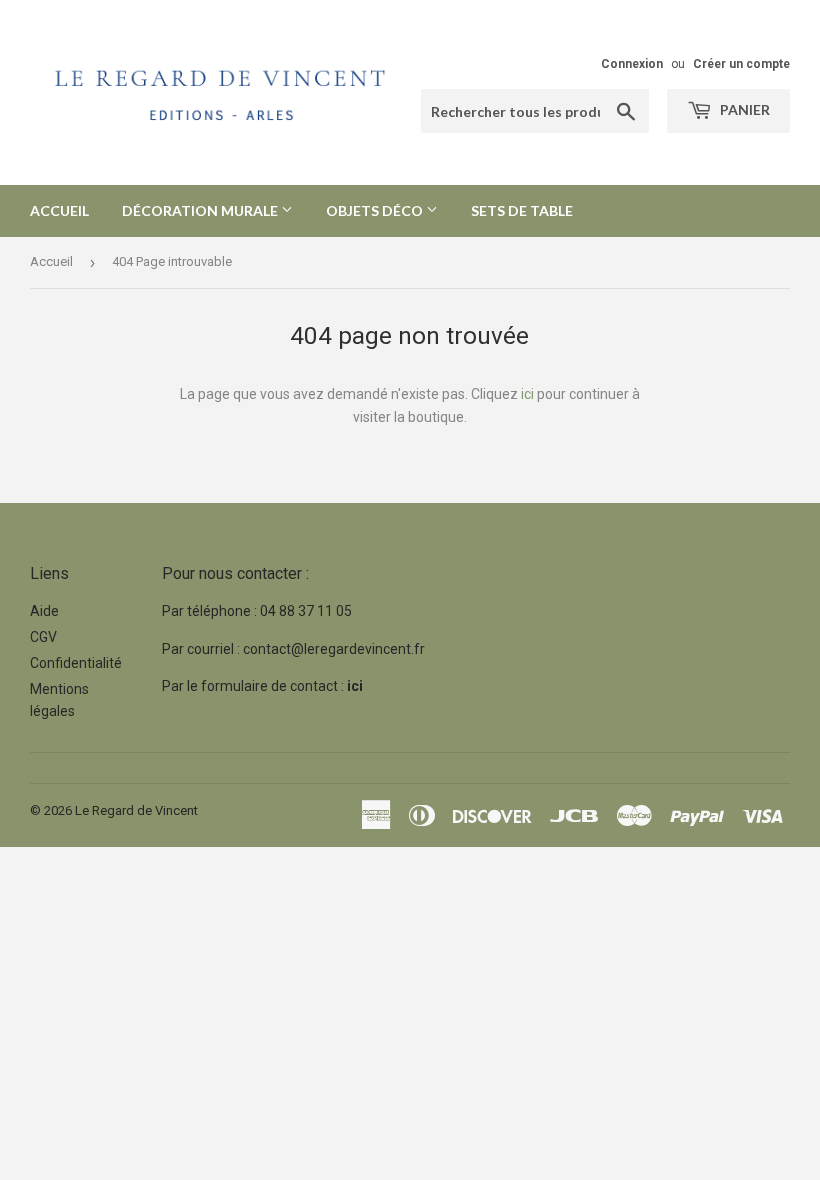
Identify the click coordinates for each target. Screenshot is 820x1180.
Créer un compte (741, 64)
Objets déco (376, 210)
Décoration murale (201, 210)
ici (527, 394)
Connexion (632, 64)
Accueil (59, 210)
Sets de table (522, 210)
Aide (44, 611)
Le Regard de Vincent (136, 810)
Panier (743, 109)
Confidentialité (76, 663)
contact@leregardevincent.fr (334, 649)
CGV (43, 637)
